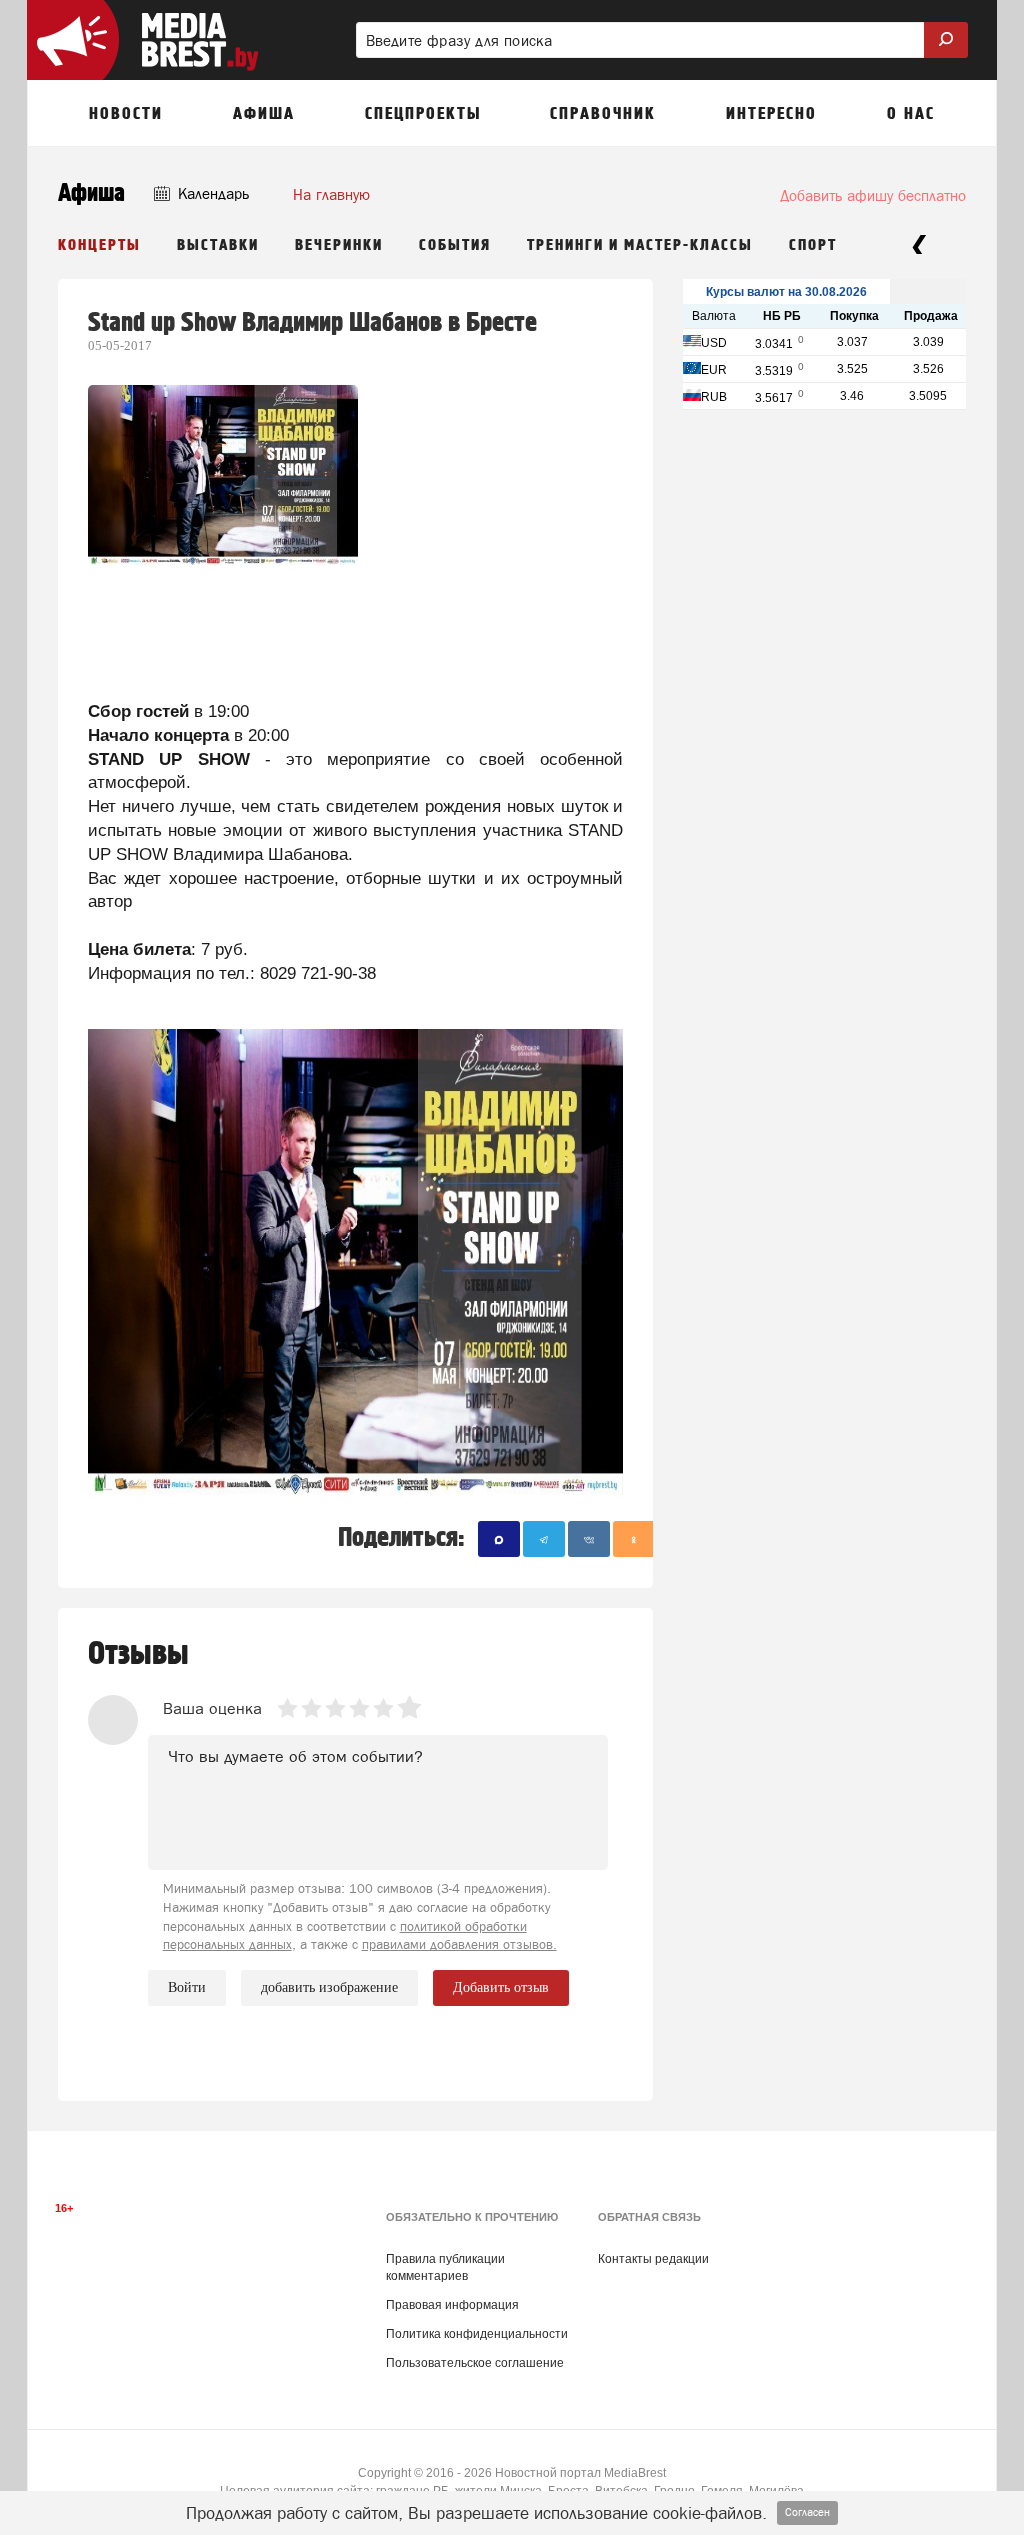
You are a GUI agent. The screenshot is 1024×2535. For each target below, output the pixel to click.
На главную (331, 194)
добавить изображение (329, 1987)
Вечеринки (339, 245)
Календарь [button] (211, 193)
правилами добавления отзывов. (459, 1944)
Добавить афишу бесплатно (873, 195)
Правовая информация (452, 2305)
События (455, 245)
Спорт (813, 245)
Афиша (91, 193)
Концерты (99, 245)
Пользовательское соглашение (475, 2363)
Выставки (218, 245)
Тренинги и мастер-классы (640, 245)
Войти (187, 1987)
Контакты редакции (653, 2259)
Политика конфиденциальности (477, 2334)
